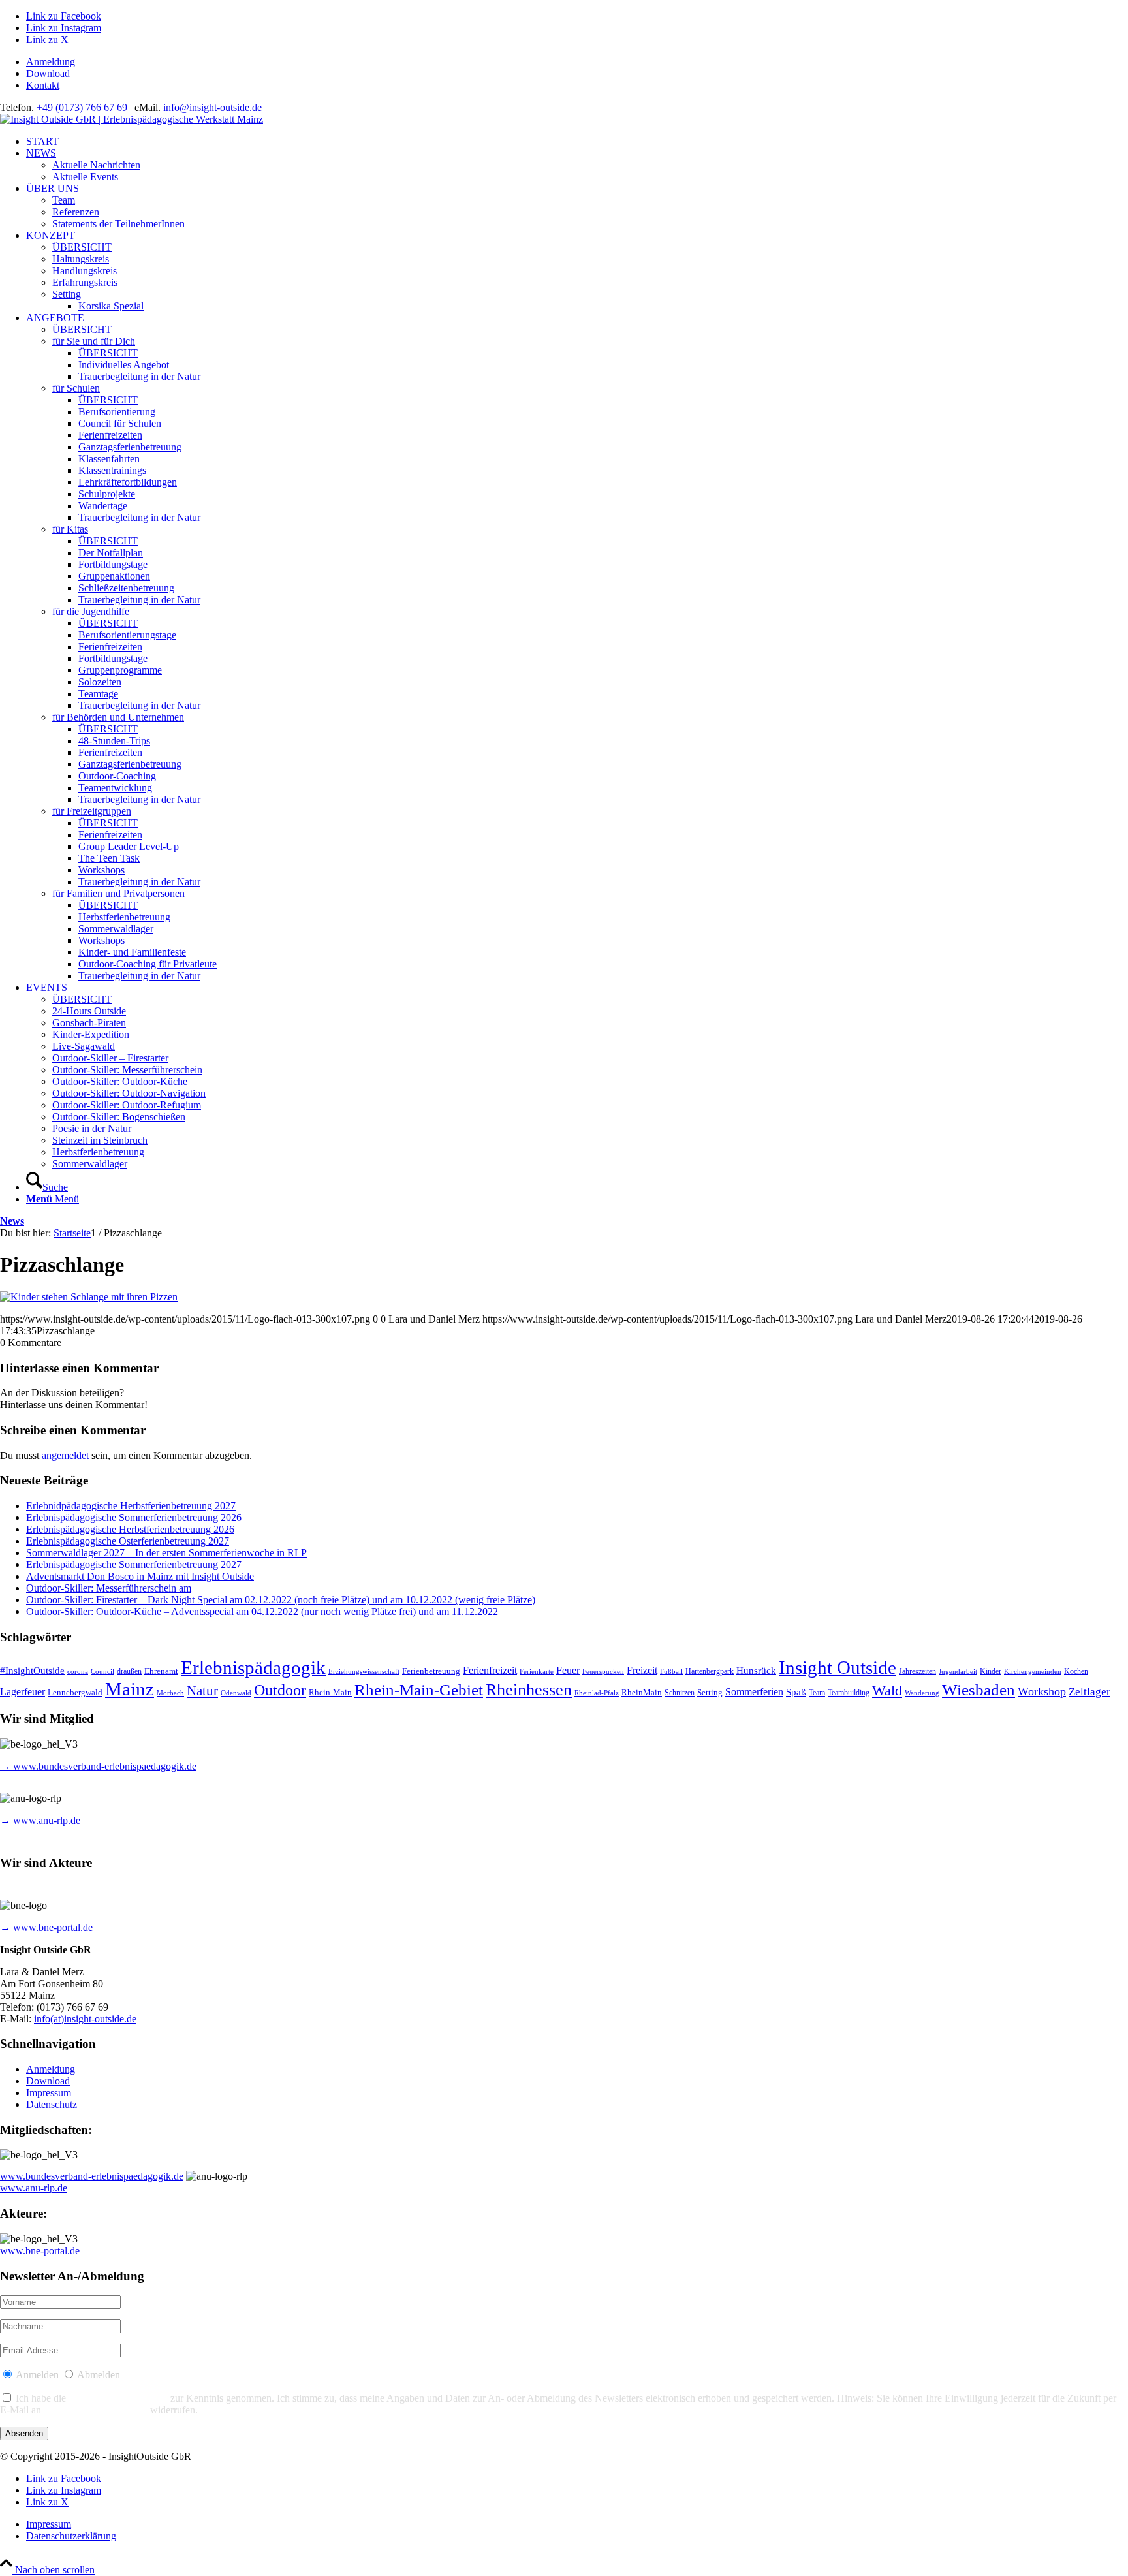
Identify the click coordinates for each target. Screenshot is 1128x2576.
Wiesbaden (979, 1690)
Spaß (796, 1692)
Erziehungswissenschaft (364, 1672)
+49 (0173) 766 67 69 (82, 107)
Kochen (1076, 1672)
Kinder (991, 1672)
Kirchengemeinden (1033, 1672)
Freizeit (642, 1670)
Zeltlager (1089, 1692)
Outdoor (280, 1690)
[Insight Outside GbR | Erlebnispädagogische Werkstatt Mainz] (132, 119)
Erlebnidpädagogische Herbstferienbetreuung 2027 (131, 1506)
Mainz (130, 1689)
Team (817, 1693)
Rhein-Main (330, 1692)
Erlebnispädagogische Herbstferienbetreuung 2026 (130, 1529)
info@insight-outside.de (212, 107)
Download (48, 73)
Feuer (568, 1670)
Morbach (170, 1693)
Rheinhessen (529, 1690)
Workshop (1042, 1691)
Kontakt (43, 85)
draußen (129, 1672)
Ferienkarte (537, 1672)
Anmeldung (51, 62)
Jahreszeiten (917, 1672)
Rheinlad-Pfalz (597, 1693)
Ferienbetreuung (431, 1671)
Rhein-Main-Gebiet (419, 1690)
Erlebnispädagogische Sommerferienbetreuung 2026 (134, 1517)
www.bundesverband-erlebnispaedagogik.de (92, 2176)
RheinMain (642, 1693)
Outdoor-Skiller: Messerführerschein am (109, 1588)
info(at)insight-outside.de (85, 2019)
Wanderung (922, 1693)
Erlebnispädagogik (253, 1667)
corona (78, 1672)
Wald (887, 1691)
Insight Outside (838, 1667)
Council (102, 1672)
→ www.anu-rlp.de (40, 1820)
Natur (202, 1691)
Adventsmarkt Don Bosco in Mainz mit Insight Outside (140, 1576)
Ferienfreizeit (490, 1670)
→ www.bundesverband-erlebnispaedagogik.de (98, 1766)
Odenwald (236, 1693)
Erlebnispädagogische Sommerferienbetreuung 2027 (134, 1564)
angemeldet (65, 1455)
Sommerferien (754, 1692)
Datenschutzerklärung (118, 2398)
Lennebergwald (75, 1693)
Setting (710, 1692)
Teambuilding (849, 1693)
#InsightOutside (32, 1671)
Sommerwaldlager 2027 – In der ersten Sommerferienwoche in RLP (166, 1553)
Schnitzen (680, 1693)
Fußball (671, 1672)
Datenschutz (52, 2104)
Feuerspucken (603, 1672)
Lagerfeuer (23, 1692)
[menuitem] (577, 62)
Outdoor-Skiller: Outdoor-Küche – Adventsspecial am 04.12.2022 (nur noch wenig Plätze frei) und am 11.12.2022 (262, 1611)
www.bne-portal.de (40, 2251)
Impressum (49, 2093)
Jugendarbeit (958, 1672)
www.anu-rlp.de (34, 2188)
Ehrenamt (161, 1671)
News (12, 1221)
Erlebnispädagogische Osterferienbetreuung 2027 (128, 1541)
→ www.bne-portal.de (46, 1927)
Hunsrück (756, 1671)
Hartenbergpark (710, 1672)
